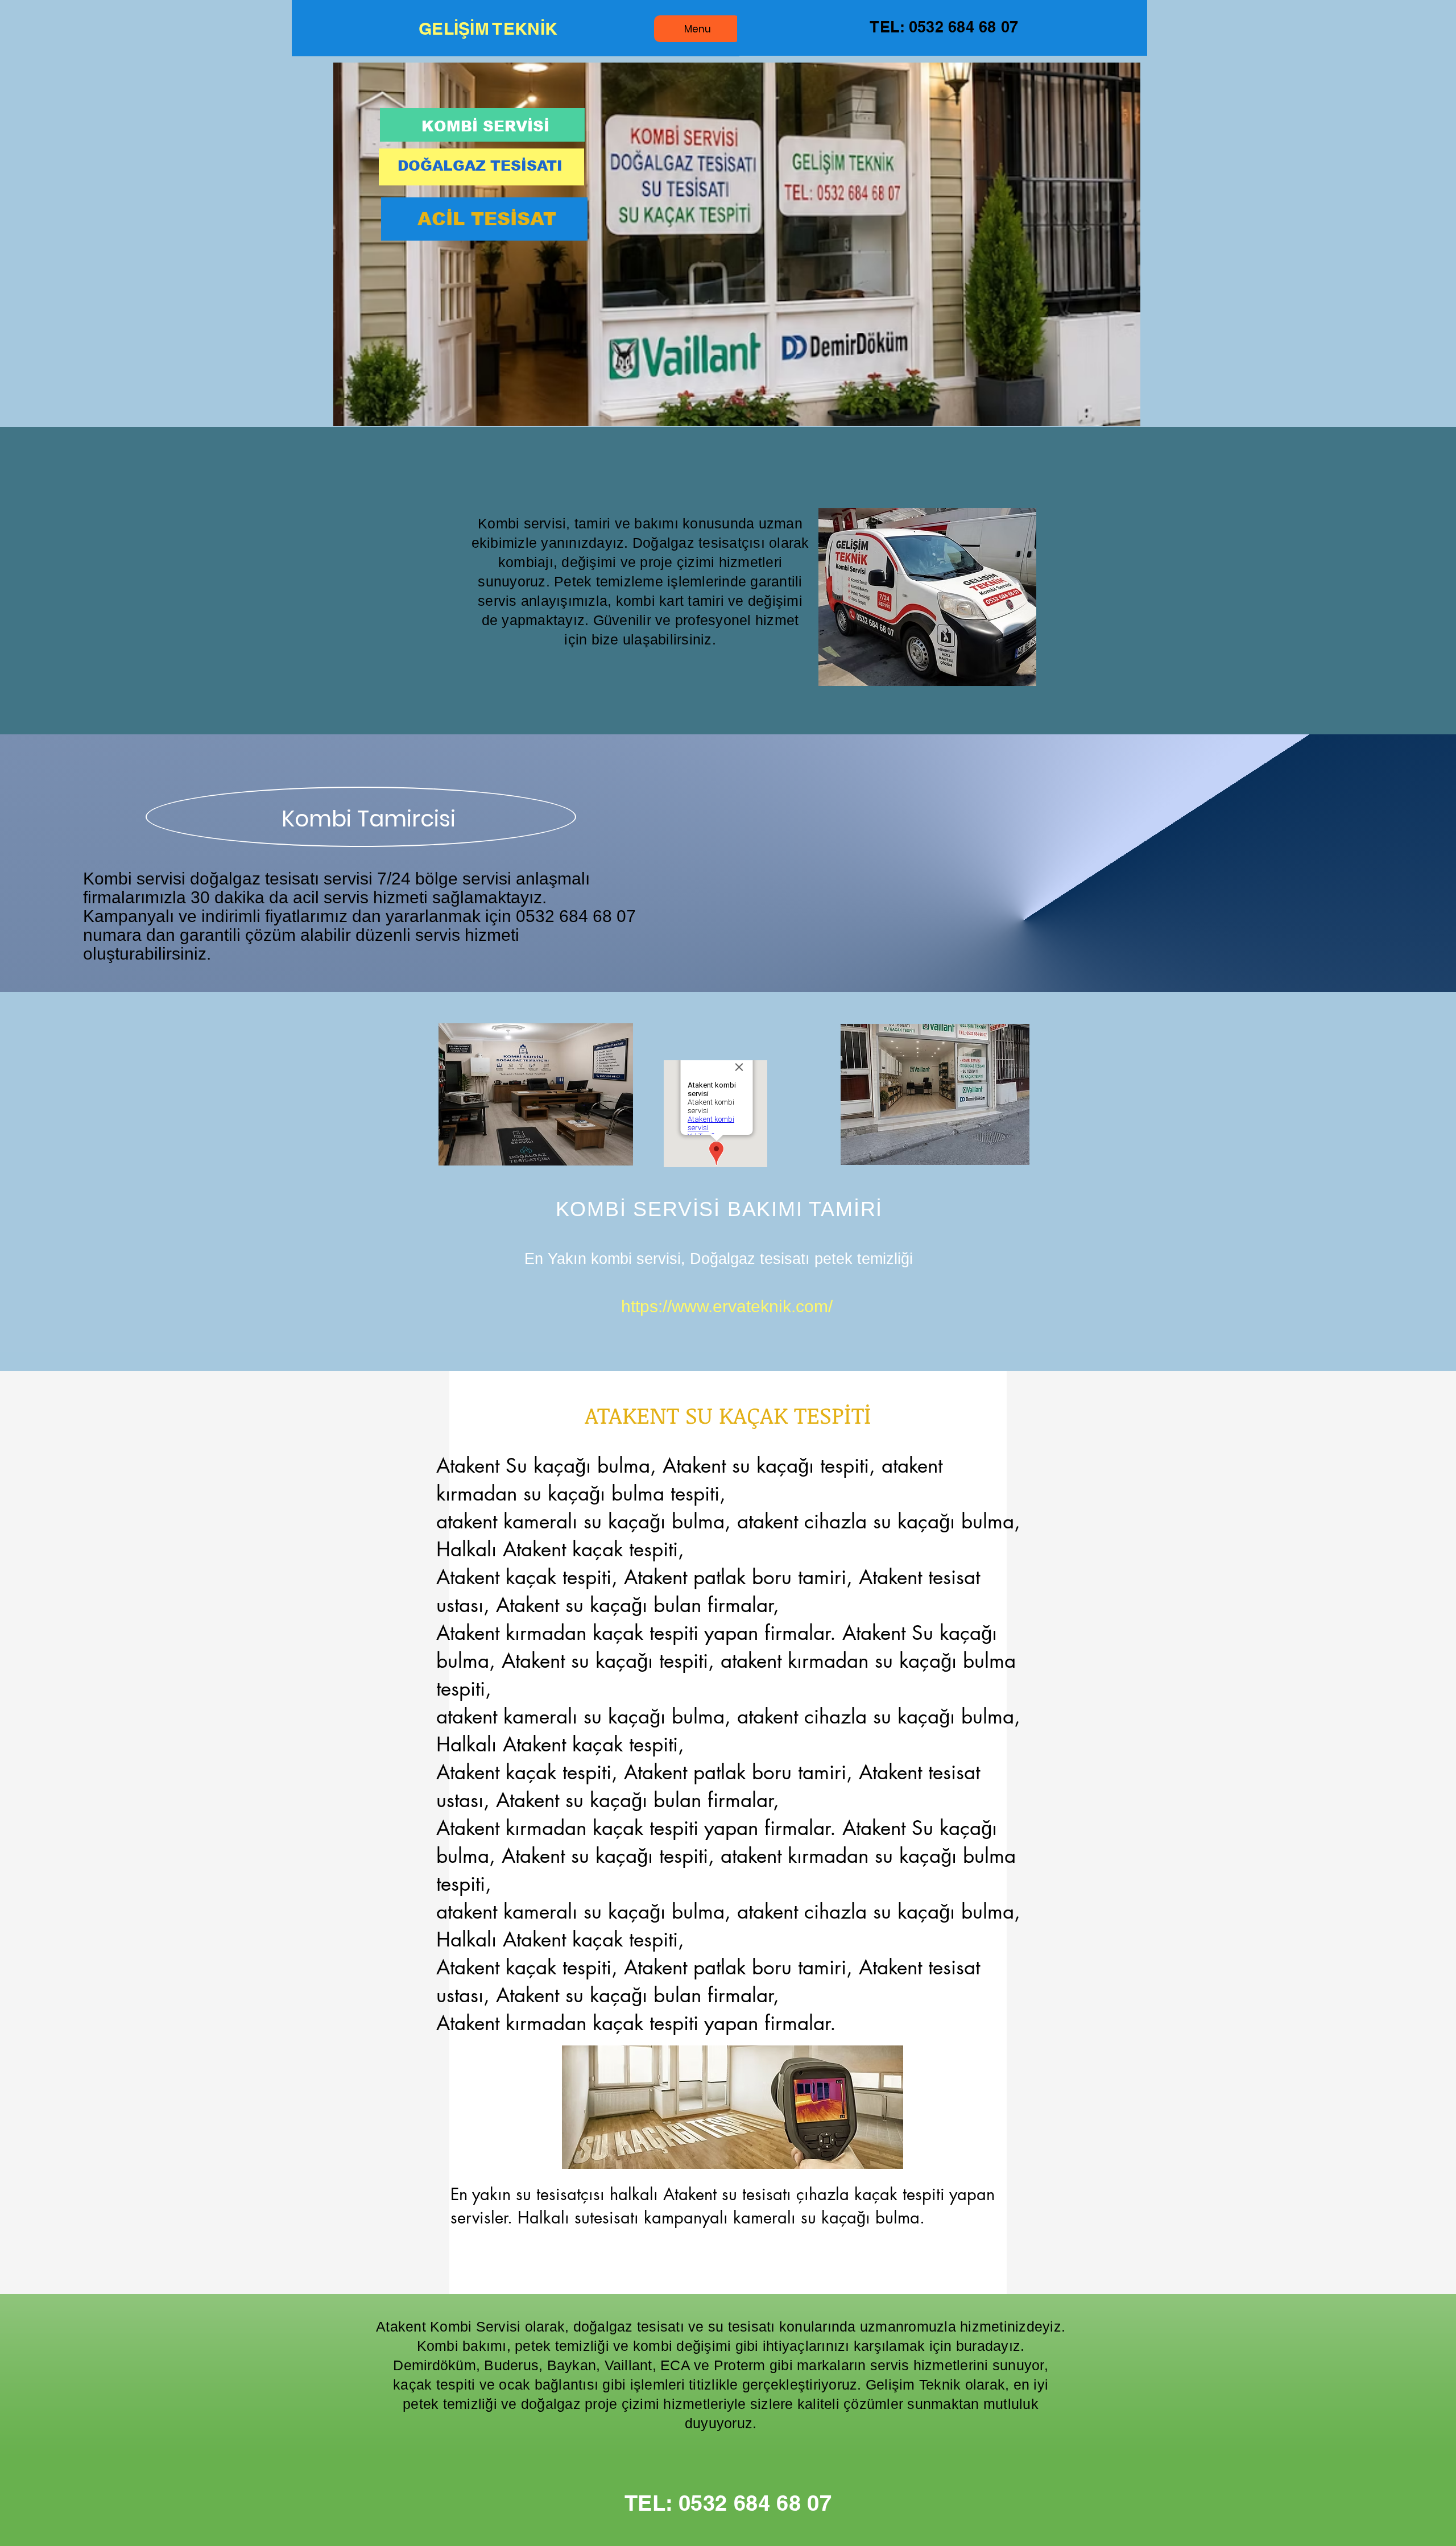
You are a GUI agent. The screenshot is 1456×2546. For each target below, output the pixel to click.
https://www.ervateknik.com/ (727, 1306)
